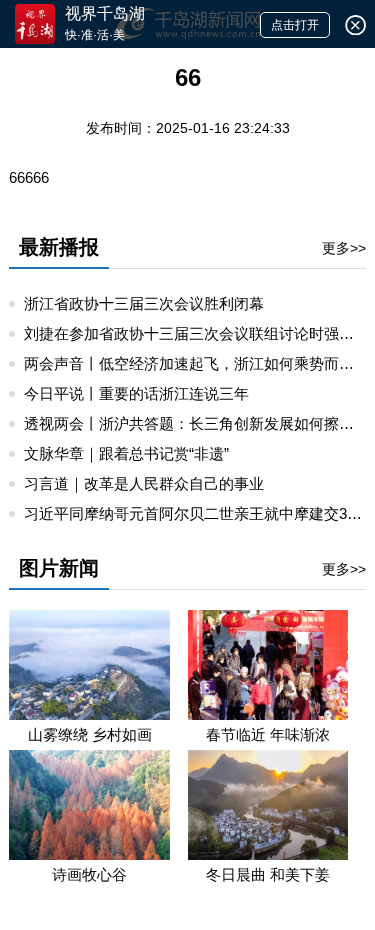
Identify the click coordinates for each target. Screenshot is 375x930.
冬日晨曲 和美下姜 (268, 874)
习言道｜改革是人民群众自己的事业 (144, 483)
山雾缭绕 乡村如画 (90, 734)
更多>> (344, 248)
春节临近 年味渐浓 (268, 734)
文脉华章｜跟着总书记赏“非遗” (126, 453)
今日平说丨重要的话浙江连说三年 (136, 393)
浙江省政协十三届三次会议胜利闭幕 (144, 303)
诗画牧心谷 (89, 874)
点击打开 (295, 25)
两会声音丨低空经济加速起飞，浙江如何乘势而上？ (196, 363)
